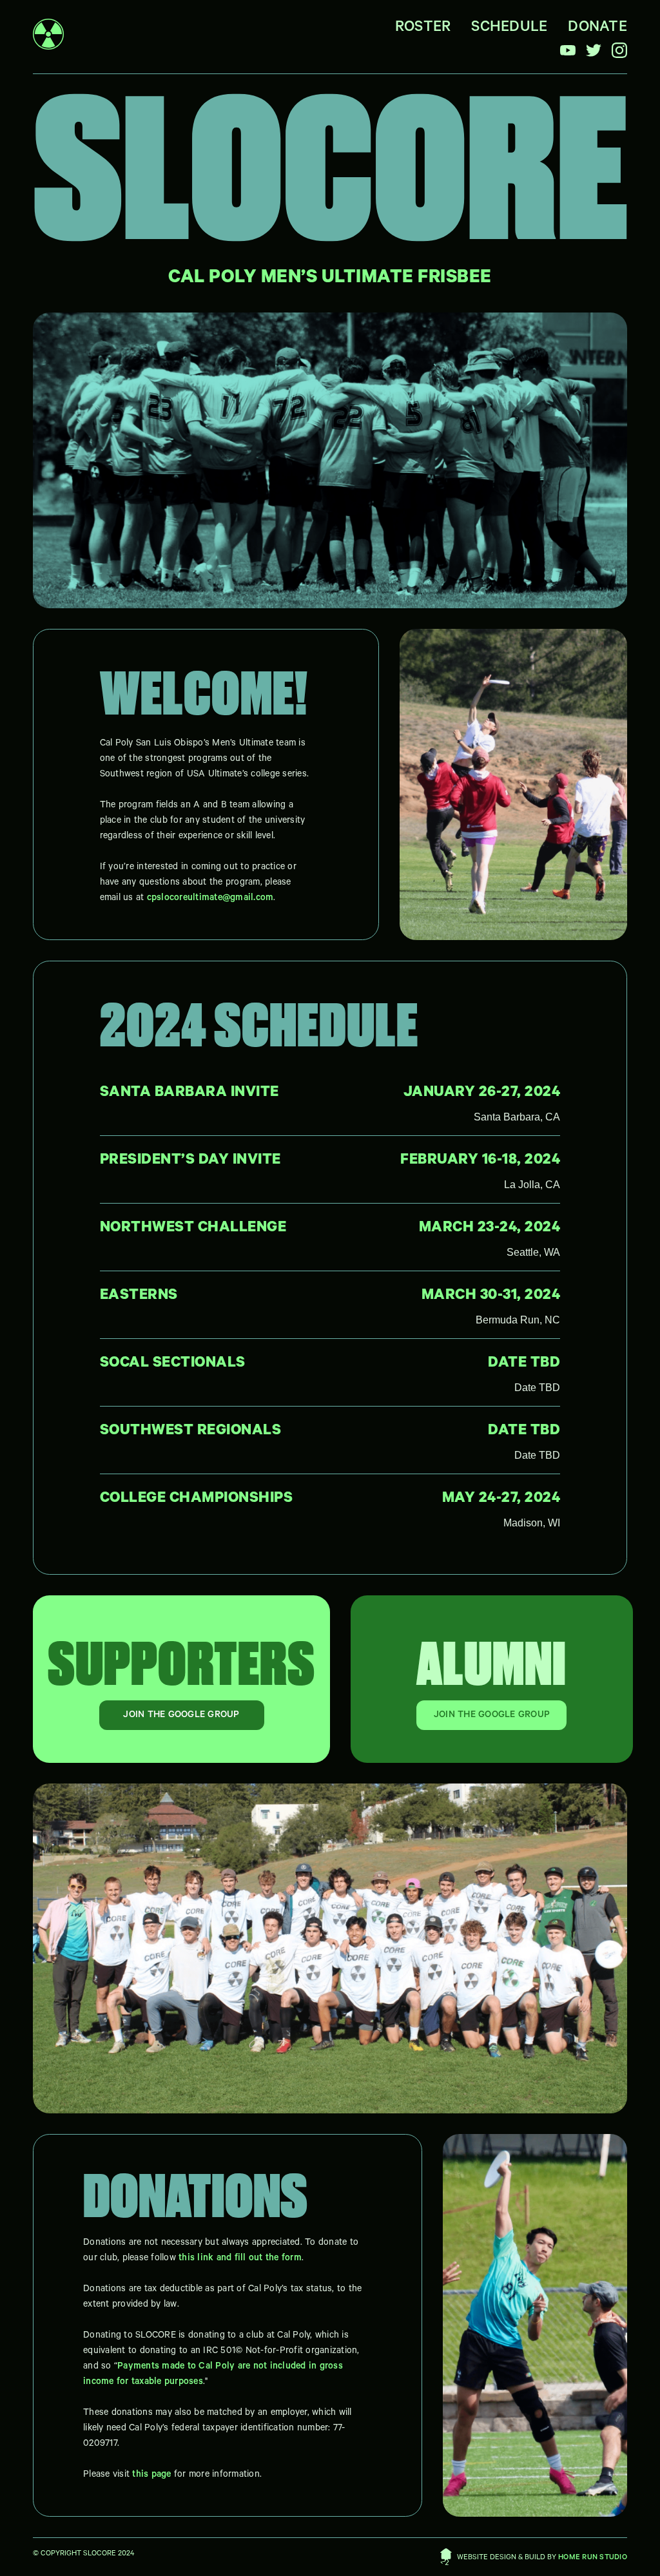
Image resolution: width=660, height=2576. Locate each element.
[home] (48, 37)
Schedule (509, 29)
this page (151, 2475)
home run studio (593, 2558)
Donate (597, 29)
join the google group (181, 1716)
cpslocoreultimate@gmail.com (210, 899)
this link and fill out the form (240, 2259)
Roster (423, 29)
